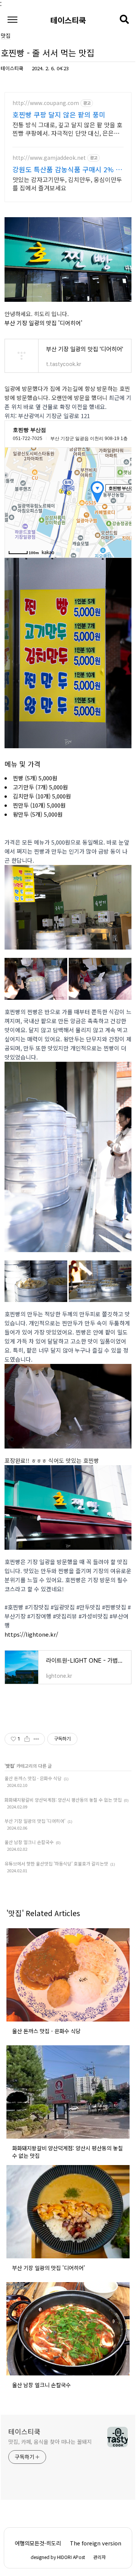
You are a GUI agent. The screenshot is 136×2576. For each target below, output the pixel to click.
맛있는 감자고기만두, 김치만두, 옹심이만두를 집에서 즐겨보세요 (67, 183)
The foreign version (96, 2543)
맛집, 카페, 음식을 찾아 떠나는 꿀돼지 (50, 2442)
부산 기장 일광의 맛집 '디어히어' (43, 323)
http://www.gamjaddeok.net (49, 158)
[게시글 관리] (36, 1739)
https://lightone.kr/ (31, 1634)
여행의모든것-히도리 (38, 2543)
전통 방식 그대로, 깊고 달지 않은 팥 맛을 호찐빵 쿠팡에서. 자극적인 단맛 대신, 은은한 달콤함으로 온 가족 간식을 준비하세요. (67, 129)
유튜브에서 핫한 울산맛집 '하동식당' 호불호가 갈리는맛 (56, 1863)
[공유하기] (27, 1739)
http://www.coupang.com (46, 103)
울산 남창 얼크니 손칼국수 (29, 1842)
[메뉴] (12, 20)
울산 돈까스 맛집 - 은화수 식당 (33, 1778)
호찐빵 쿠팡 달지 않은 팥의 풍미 (59, 114)
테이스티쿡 (68, 19)
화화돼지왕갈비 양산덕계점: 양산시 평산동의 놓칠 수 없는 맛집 (63, 1800)
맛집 (10, 1766)
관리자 (100, 2557)
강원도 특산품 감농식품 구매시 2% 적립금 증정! (67, 169)
